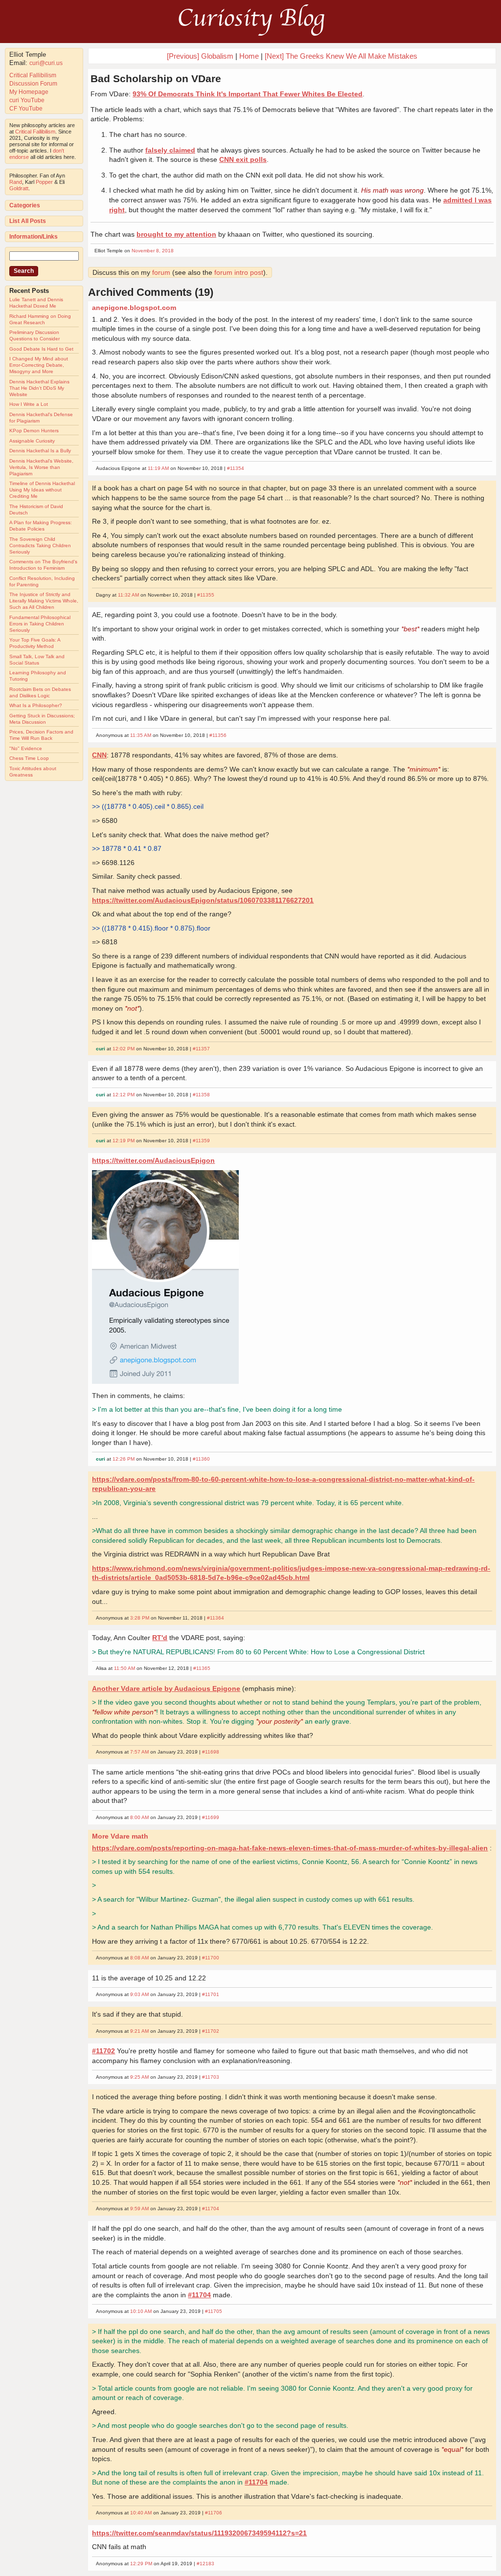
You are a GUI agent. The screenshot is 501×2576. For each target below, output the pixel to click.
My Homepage (29, 92)
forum (161, 272)
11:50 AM (125, 1668)
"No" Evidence (26, 748)
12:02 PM (124, 1049)
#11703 (211, 2077)
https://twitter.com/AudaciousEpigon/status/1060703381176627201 (203, 900)
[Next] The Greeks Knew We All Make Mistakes (341, 56)
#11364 (216, 1618)
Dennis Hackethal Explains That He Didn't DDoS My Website (39, 388)
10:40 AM (141, 2513)
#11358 (201, 1095)
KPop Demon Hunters (34, 431)
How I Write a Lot (29, 404)
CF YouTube (26, 109)
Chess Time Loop (29, 758)
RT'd (160, 1638)
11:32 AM (128, 595)
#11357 (201, 1049)
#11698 (211, 1752)
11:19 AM (158, 468)
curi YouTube (27, 100)
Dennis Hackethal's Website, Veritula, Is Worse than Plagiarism (41, 467)
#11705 (214, 2311)
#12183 (205, 2564)
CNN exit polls (243, 159)
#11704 (211, 2209)
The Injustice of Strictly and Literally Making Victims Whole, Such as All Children (44, 601)
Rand (16, 182)
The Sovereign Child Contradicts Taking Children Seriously (40, 545)
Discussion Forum (33, 84)
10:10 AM (141, 2311)
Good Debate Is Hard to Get (41, 349)
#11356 (218, 735)
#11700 (211, 1958)
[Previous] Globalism (200, 56)
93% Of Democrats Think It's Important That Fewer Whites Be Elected (248, 94)
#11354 (236, 468)
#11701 (211, 1994)
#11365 (202, 1668)
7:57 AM (139, 1752)
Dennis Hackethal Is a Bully (40, 451)
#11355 (206, 595)
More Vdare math (120, 1836)
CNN (99, 755)
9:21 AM (139, 2031)
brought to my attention (176, 234)
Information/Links (34, 237)
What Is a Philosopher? (36, 705)
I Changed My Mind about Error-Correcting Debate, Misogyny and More (39, 365)
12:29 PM (141, 2564)
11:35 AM (141, 735)
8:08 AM (139, 1958)
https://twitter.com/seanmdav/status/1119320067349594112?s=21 (199, 2533)
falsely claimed (170, 150)
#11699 (211, 1817)
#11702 (211, 2031)
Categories (25, 205)
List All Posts (28, 221)
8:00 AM (139, 1817)
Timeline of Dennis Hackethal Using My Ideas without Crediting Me (42, 490)
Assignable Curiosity (32, 441)
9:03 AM (139, 1994)
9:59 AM (139, 2209)
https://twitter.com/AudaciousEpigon (153, 1160)
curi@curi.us (46, 63)
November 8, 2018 (153, 251)
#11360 (201, 1459)
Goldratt (19, 188)
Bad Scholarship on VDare (156, 78)
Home (249, 56)
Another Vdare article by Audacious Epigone (166, 1688)
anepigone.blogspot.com (134, 308)
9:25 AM (139, 2077)
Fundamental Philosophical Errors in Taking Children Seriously (40, 624)
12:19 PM (124, 1141)
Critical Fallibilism (33, 75)
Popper (44, 182)
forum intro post (239, 272)
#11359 (201, 1141)
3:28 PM (140, 1618)
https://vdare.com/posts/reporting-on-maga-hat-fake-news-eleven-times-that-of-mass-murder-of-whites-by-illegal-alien (290, 1848)
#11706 (214, 2513)
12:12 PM (124, 1095)
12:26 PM (124, 1459)
